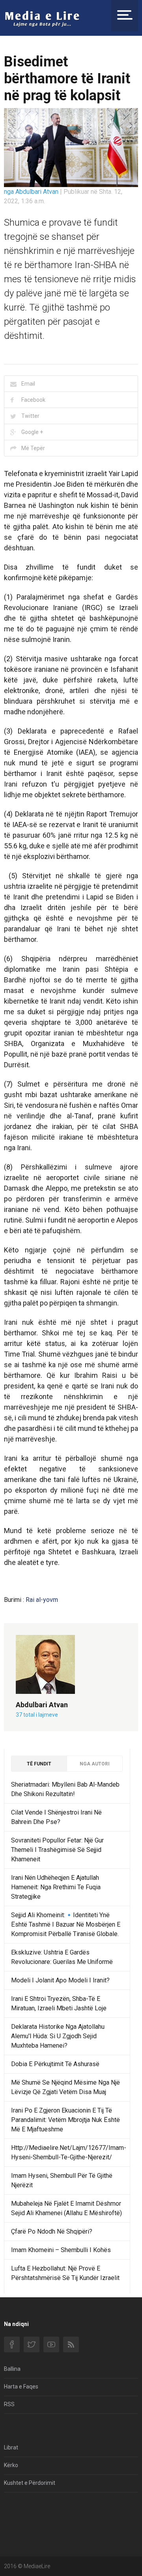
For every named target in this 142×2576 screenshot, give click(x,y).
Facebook (33, 400)
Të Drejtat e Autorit (28, 2527)
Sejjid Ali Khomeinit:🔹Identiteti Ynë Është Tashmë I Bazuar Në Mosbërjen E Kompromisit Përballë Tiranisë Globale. (66, 1924)
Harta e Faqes (21, 2387)
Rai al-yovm (42, 1600)
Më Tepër (33, 448)
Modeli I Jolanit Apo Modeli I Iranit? (60, 1980)
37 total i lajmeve (37, 1715)
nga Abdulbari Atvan (32, 192)
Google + (32, 432)
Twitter (30, 416)
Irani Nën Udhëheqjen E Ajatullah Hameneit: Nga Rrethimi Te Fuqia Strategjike (56, 1887)
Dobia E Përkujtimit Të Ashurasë (55, 2064)
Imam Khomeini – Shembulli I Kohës (61, 2250)
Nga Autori (95, 1764)
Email (28, 384)
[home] (42, 18)
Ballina (12, 2369)
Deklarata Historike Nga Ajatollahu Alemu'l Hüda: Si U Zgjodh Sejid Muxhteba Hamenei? (58, 2036)
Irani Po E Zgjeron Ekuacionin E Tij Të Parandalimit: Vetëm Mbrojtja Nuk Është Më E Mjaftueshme (65, 2120)
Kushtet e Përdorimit (30, 2483)
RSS (9, 2404)
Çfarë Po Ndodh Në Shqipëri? (52, 2231)
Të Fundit (39, 1764)
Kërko (11, 2465)
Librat (11, 2447)
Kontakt (14, 2509)
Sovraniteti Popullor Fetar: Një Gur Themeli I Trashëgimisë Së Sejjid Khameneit (57, 1850)
